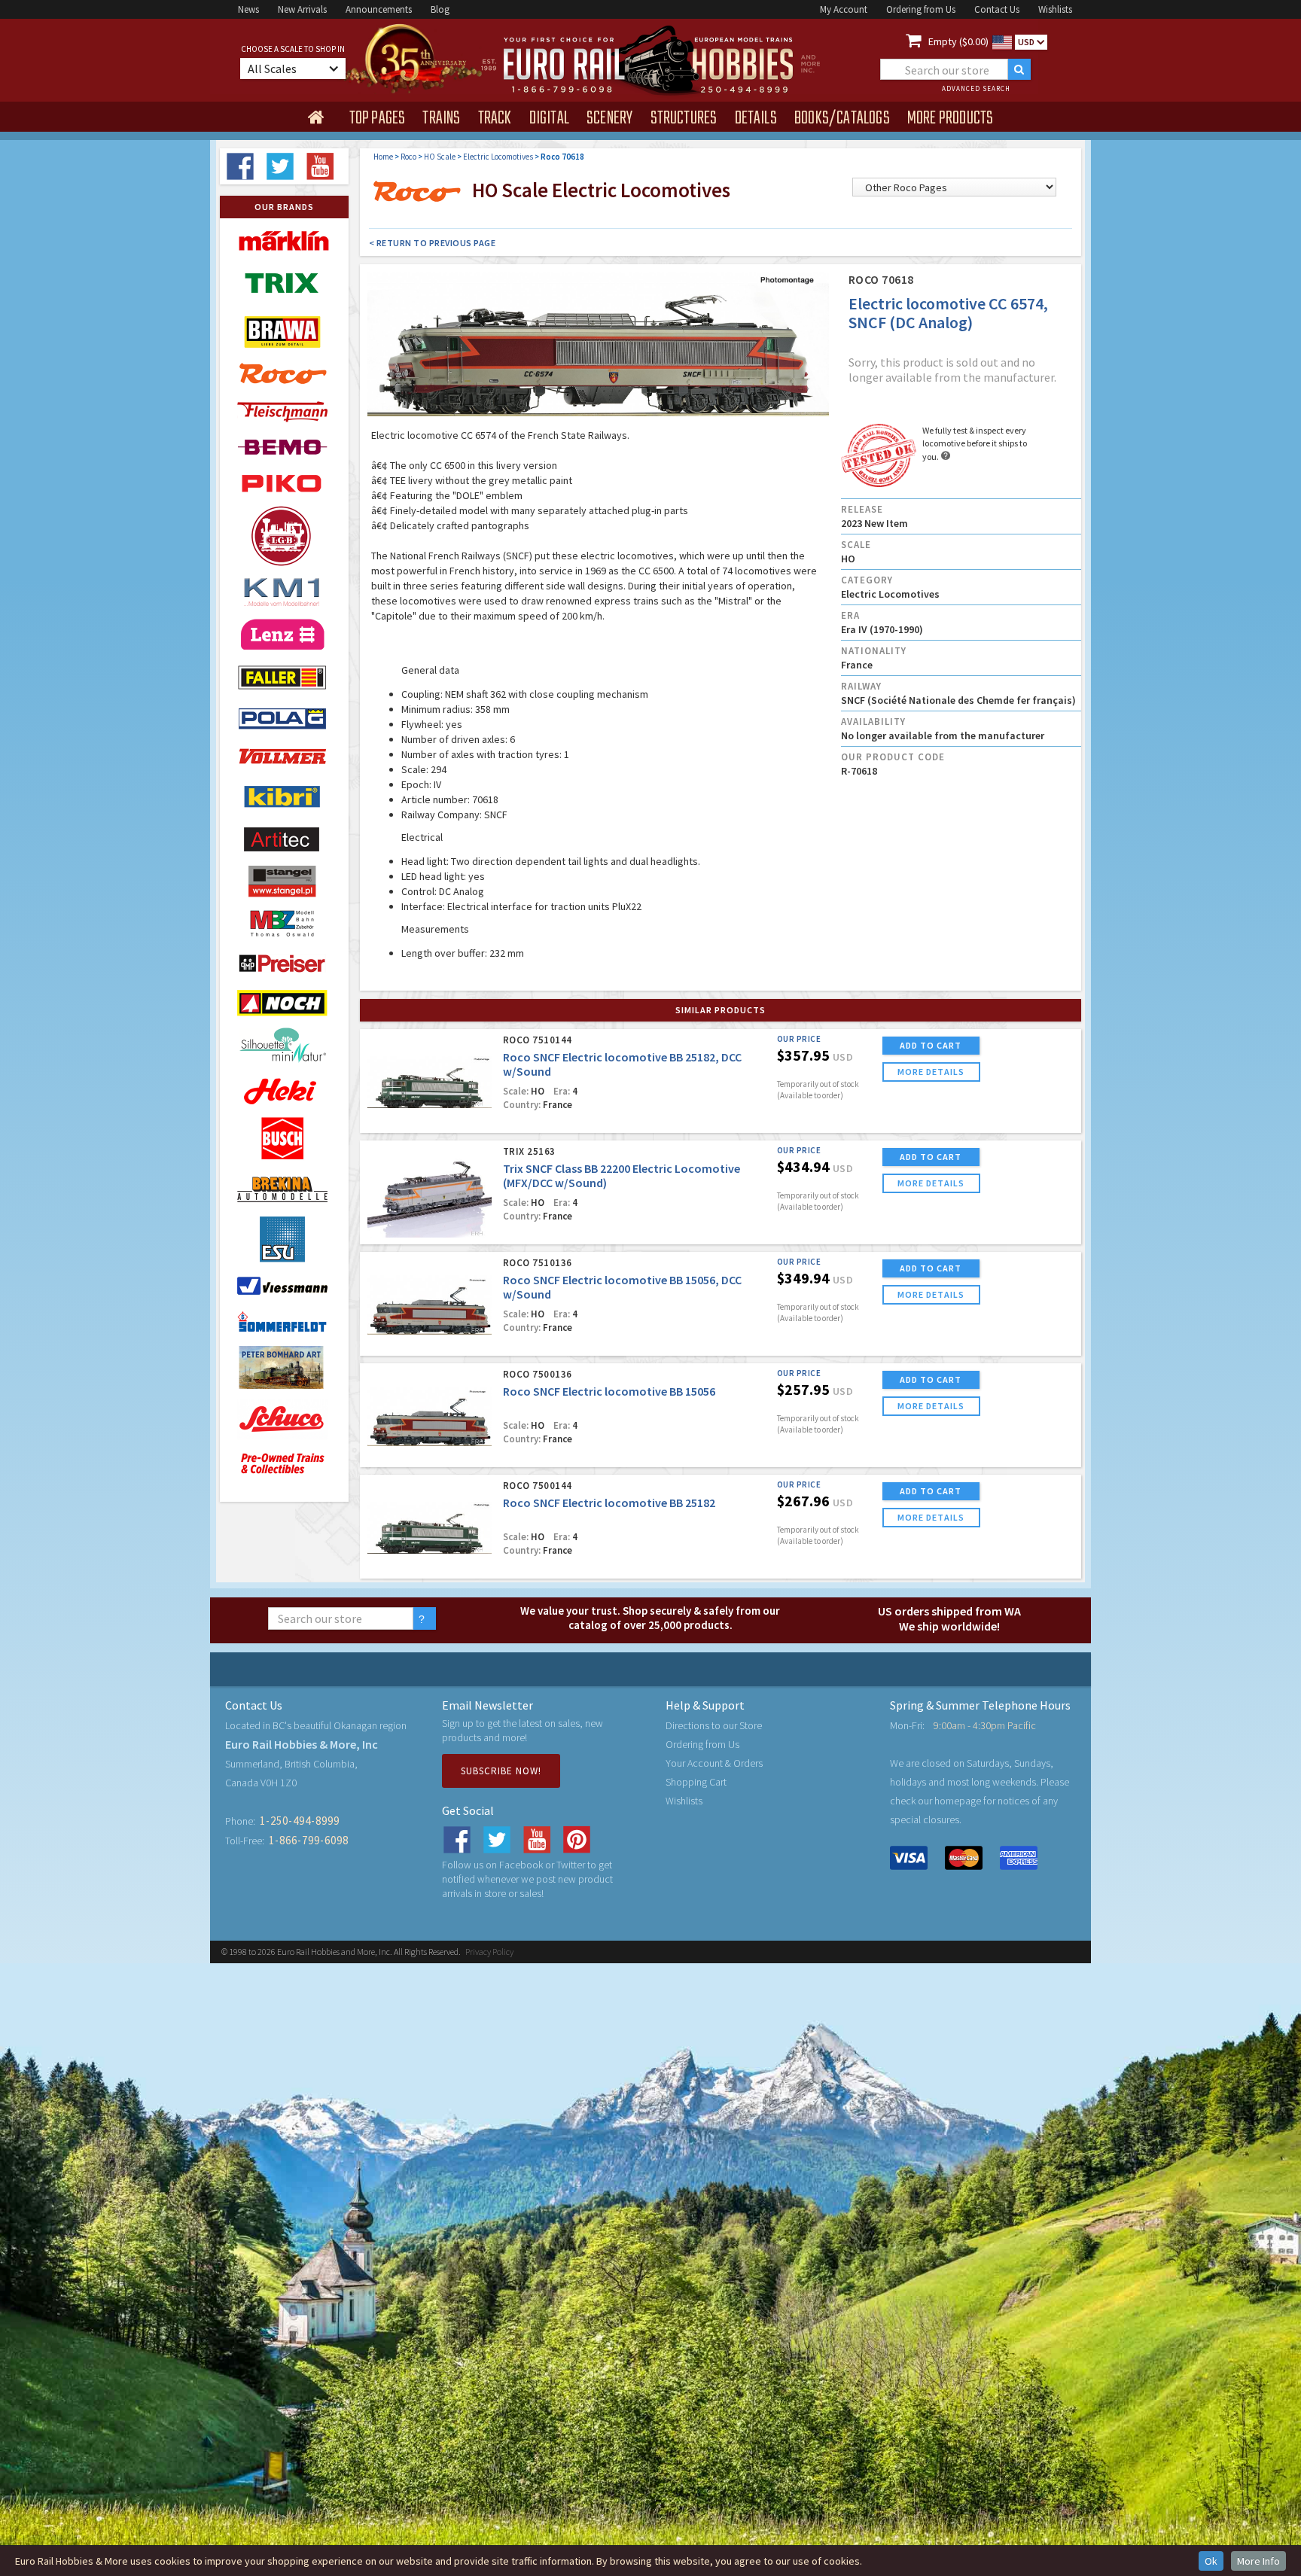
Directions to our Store (714, 1725)
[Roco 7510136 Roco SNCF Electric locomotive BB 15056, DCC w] (430, 1305)
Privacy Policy (489, 1952)
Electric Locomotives (498, 157)
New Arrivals (302, 9)
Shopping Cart (696, 1782)
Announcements (379, 9)
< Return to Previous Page (433, 243)
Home (383, 157)
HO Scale (440, 157)
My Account (844, 9)
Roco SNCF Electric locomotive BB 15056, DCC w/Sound (622, 1287)
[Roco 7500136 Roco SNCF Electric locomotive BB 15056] (430, 1416)
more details (931, 1072)
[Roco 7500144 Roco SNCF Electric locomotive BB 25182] (430, 1528)
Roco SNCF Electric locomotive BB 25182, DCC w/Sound (622, 1064)
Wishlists (1055, 9)
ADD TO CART (931, 1045)
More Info (1258, 2561)
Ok (1211, 2561)
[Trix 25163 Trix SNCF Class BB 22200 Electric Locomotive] (430, 1194)
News (248, 9)
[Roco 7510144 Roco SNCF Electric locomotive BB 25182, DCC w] (430, 1082)
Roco (408, 157)
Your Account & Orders (714, 1763)
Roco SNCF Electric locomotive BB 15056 (609, 1391)
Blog (440, 9)
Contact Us (997, 9)
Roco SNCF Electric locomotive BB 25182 (609, 1503)
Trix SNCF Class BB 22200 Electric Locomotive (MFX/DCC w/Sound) (622, 1175)
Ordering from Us (921, 9)
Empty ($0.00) (958, 41)
